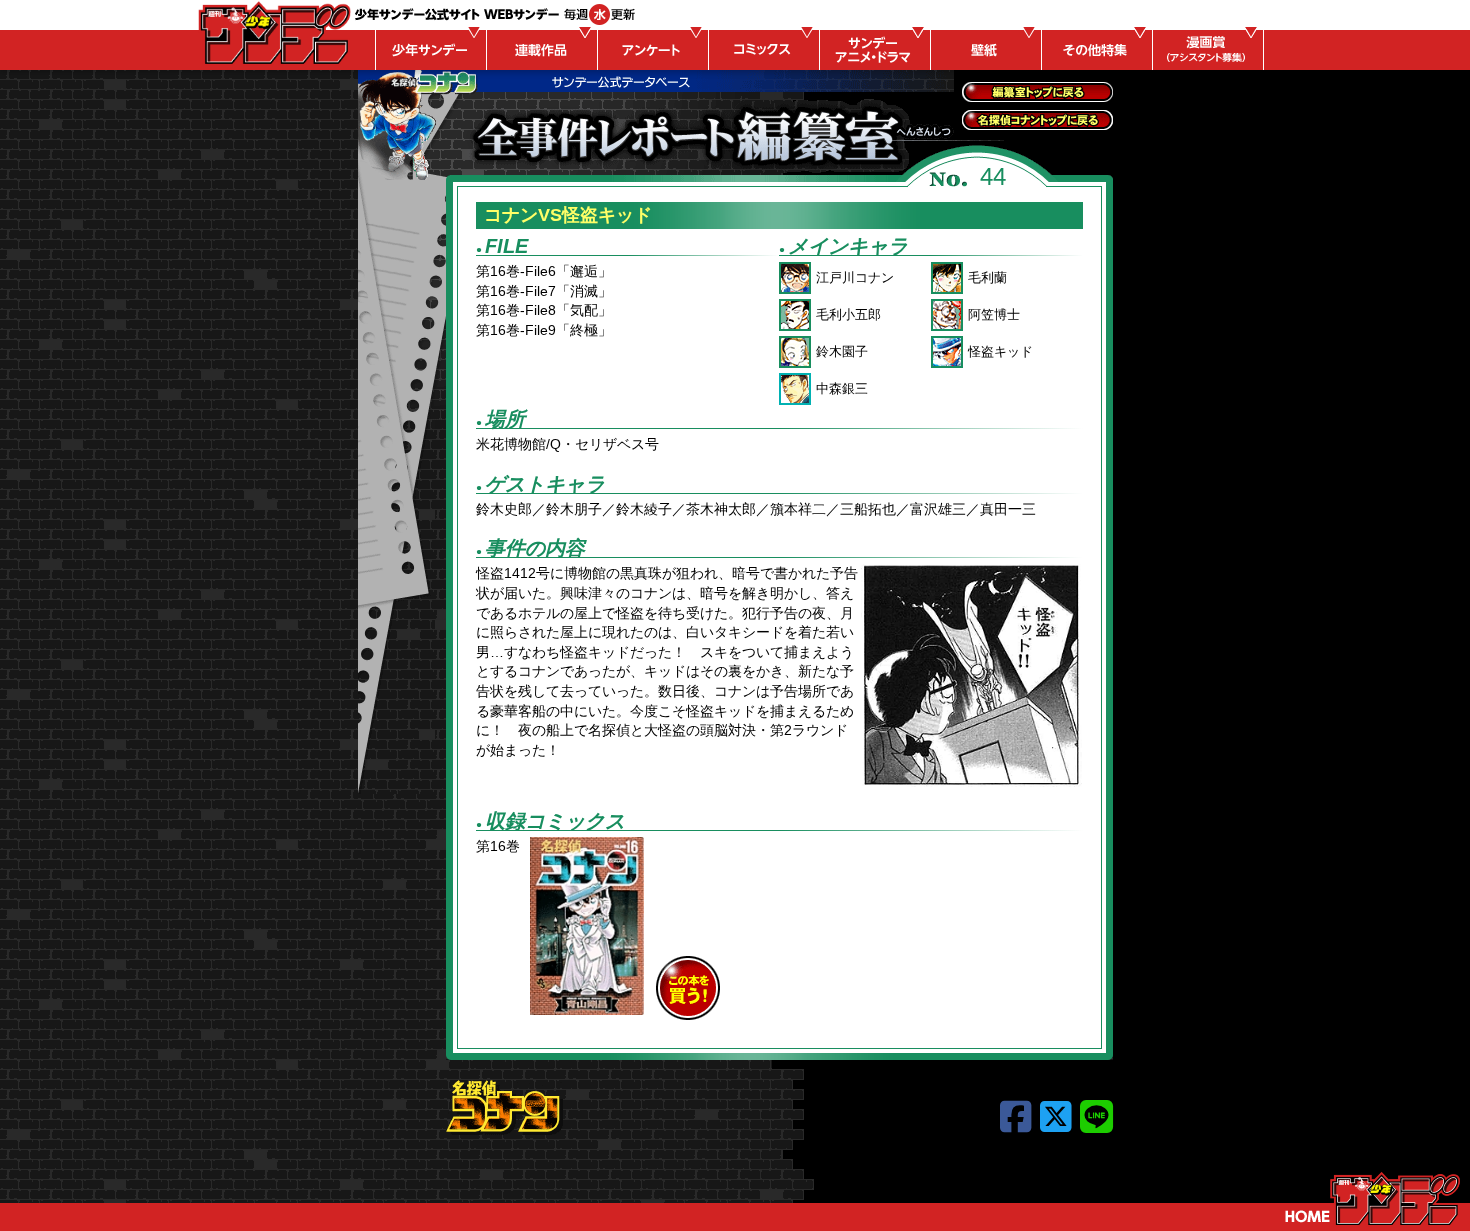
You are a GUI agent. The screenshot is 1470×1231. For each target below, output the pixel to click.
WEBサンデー (273, 33)
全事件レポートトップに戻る (1037, 92)
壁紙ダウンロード (983, 50)
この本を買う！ (688, 988)
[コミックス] (761, 50)
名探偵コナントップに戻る (1037, 120)
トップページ (1372, 1199)
